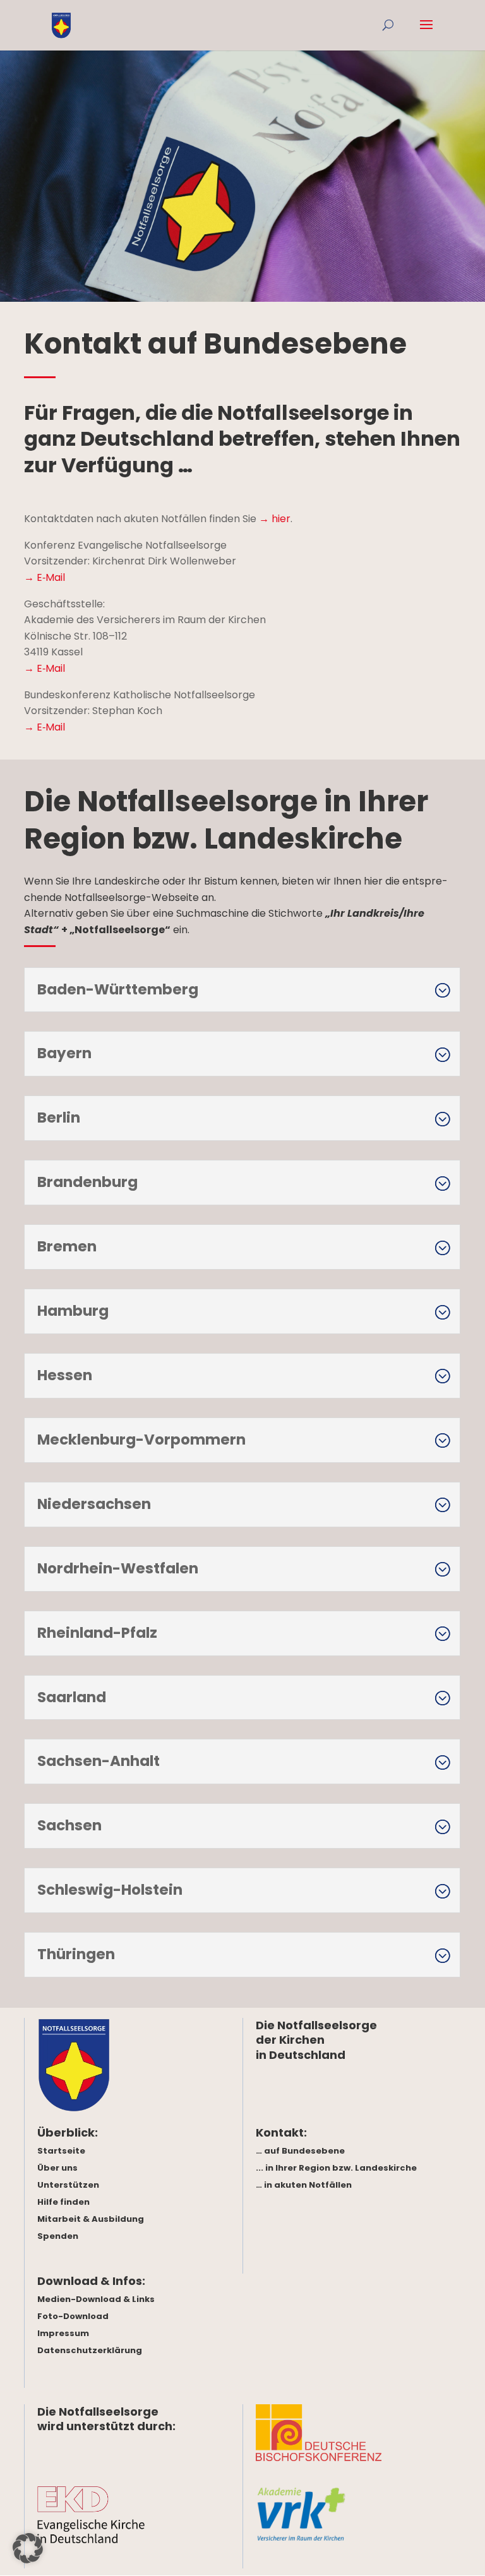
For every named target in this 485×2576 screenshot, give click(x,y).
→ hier (275, 519)
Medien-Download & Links (96, 2299)
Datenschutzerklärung (90, 2350)
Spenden (58, 2236)
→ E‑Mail (45, 577)
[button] (28, 2548)
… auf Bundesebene (300, 2151)
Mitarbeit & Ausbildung (91, 2219)
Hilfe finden (63, 2202)
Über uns (57, 2168)
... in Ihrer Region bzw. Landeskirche (336, 2168)
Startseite (61, 2151)
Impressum (63, 2333)
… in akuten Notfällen (304, 2185)
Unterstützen (68, 2185)
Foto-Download (73, 2316)
